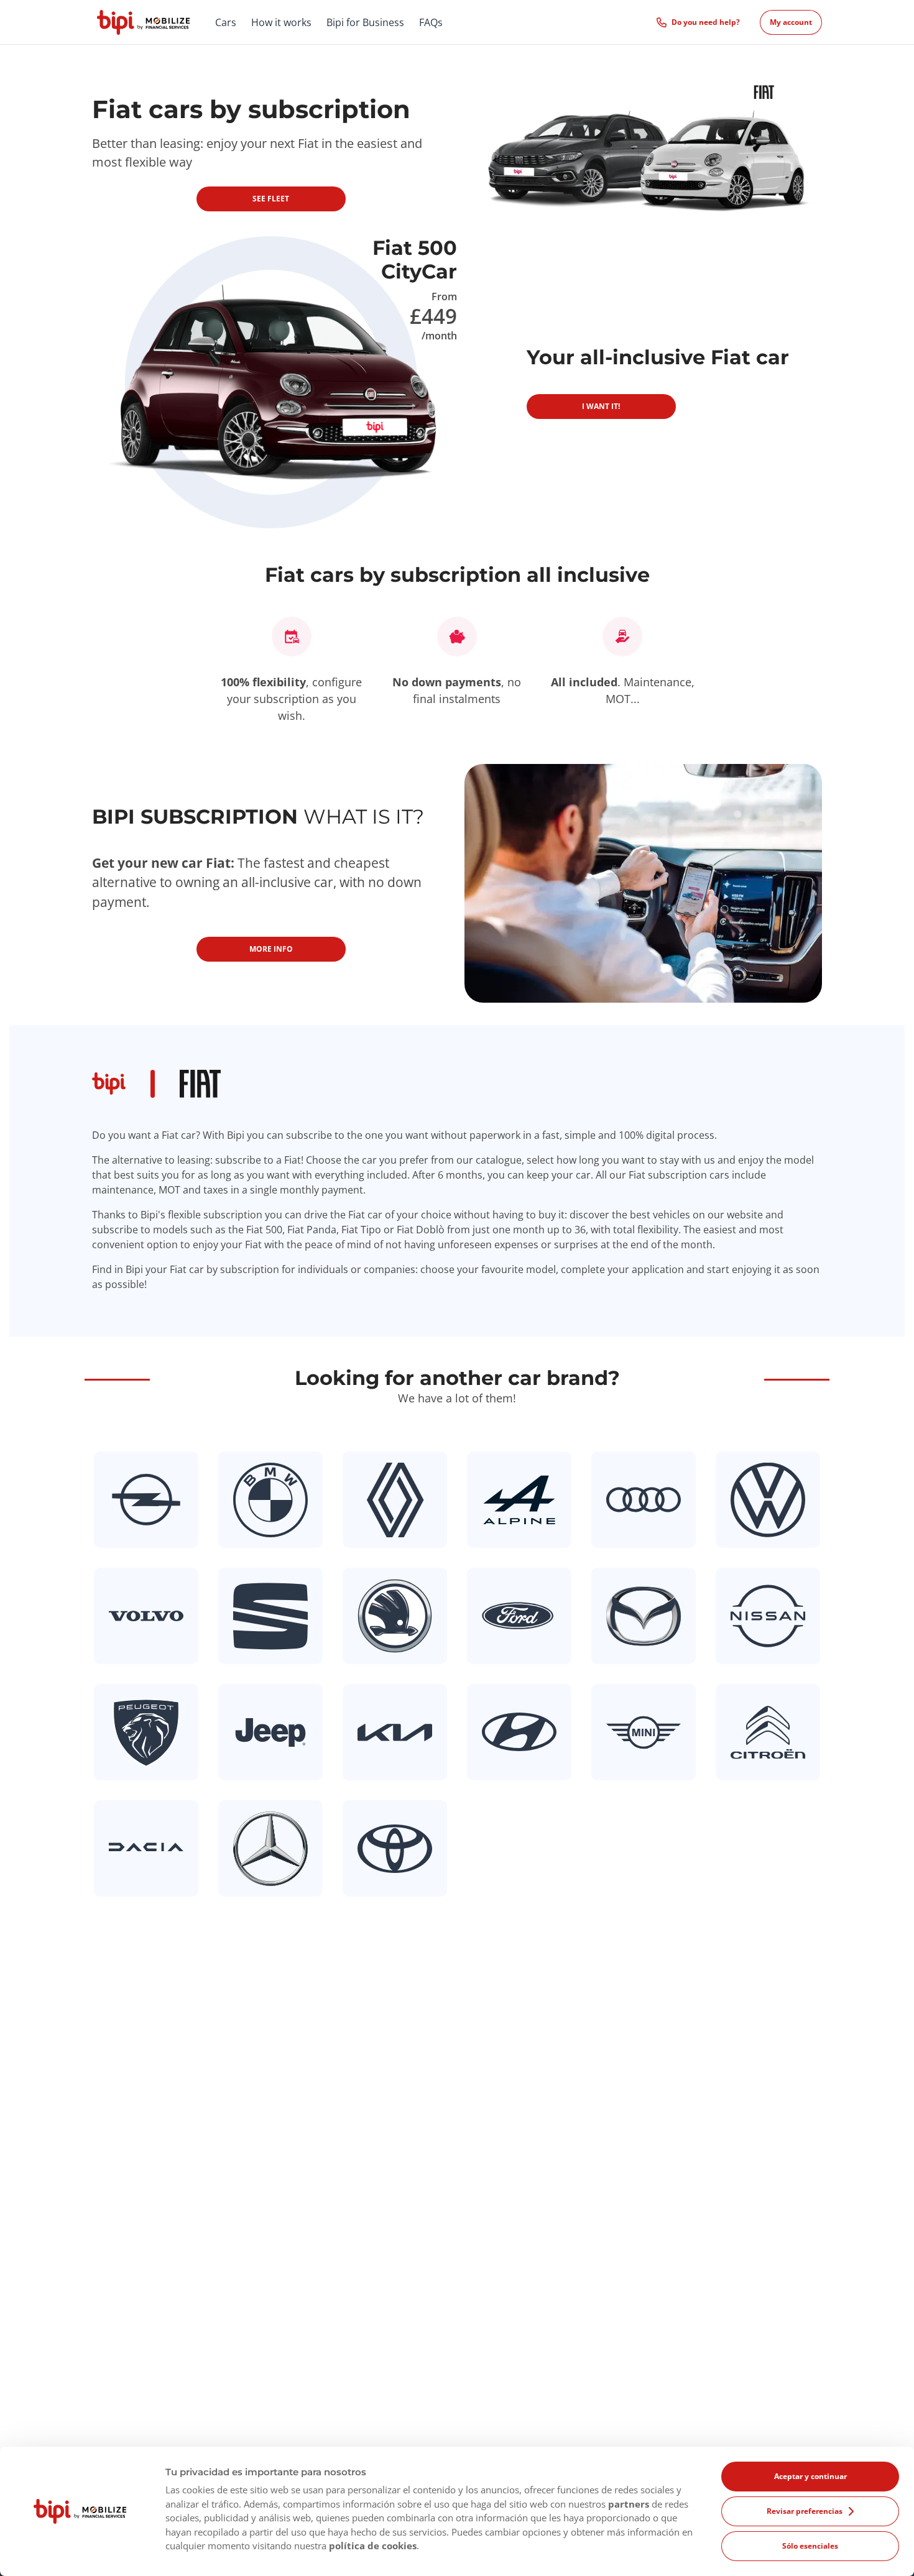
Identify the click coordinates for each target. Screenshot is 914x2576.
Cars (226, 22)
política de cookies (373, 2546)
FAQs (431, 22)
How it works (281, 22)
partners (629, 2504)
